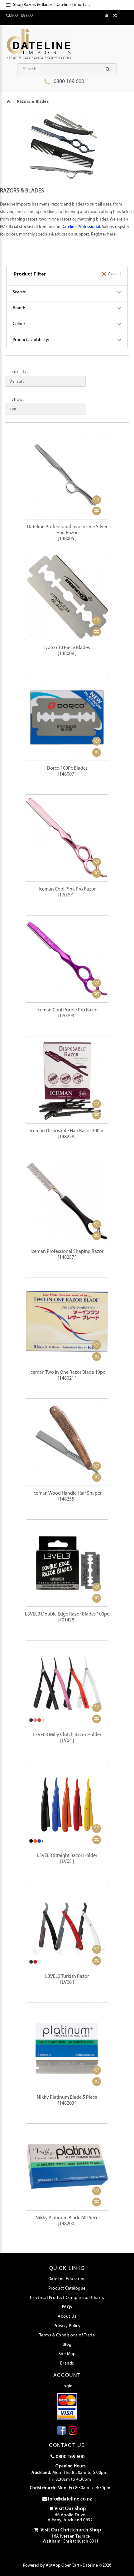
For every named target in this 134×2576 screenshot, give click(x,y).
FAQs (67, 2307)
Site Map (67, 2354)
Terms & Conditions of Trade (67, 2335)
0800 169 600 (69, 82)
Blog (67, 2345)
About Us (67, 2317)
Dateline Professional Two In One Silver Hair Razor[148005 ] (67, 533)
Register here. (104, 234)
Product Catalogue (67, 2288)
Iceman (46, 227)
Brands (67, 2363)
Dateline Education (67, 2279)
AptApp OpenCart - (64, 2566)
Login (67, 2386)
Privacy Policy (67, 2326)
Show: (18, 400)
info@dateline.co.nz (70, 2499)
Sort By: (20, 372)
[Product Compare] (115, 16)
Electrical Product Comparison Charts (67, 2298)
